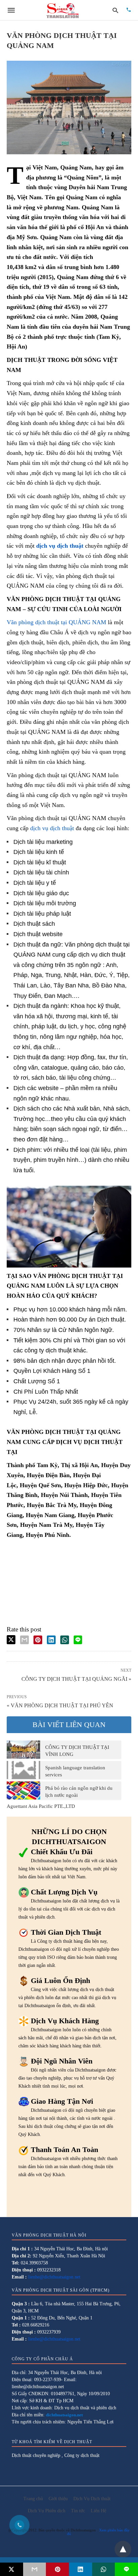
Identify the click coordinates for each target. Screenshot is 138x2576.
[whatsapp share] (65, 1640)
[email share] (24, 1640)
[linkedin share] (51, 1640)
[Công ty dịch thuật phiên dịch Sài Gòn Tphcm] (63, 10)
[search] (115, 10)
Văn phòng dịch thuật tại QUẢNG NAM (56, 622)
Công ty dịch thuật (82, 2455)
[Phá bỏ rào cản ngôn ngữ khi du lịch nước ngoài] (23, 1790)
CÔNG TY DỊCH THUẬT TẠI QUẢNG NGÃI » (76, 1678)
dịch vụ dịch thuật (52, 828)
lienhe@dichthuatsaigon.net (54, 2277)
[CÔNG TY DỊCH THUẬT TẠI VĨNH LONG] (23, 1750)
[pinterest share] (38, 1640)
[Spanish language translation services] (23, 1770)
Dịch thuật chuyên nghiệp (36, 2455)
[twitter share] (11, 1640)
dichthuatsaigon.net (64, 2415)
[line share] (78, 1640)
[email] (35, 2569)
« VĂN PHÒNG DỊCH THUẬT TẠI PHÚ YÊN (60, 1705)
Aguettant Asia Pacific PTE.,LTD (41, 1806)
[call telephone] (129, 10)
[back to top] (123, 2549)
